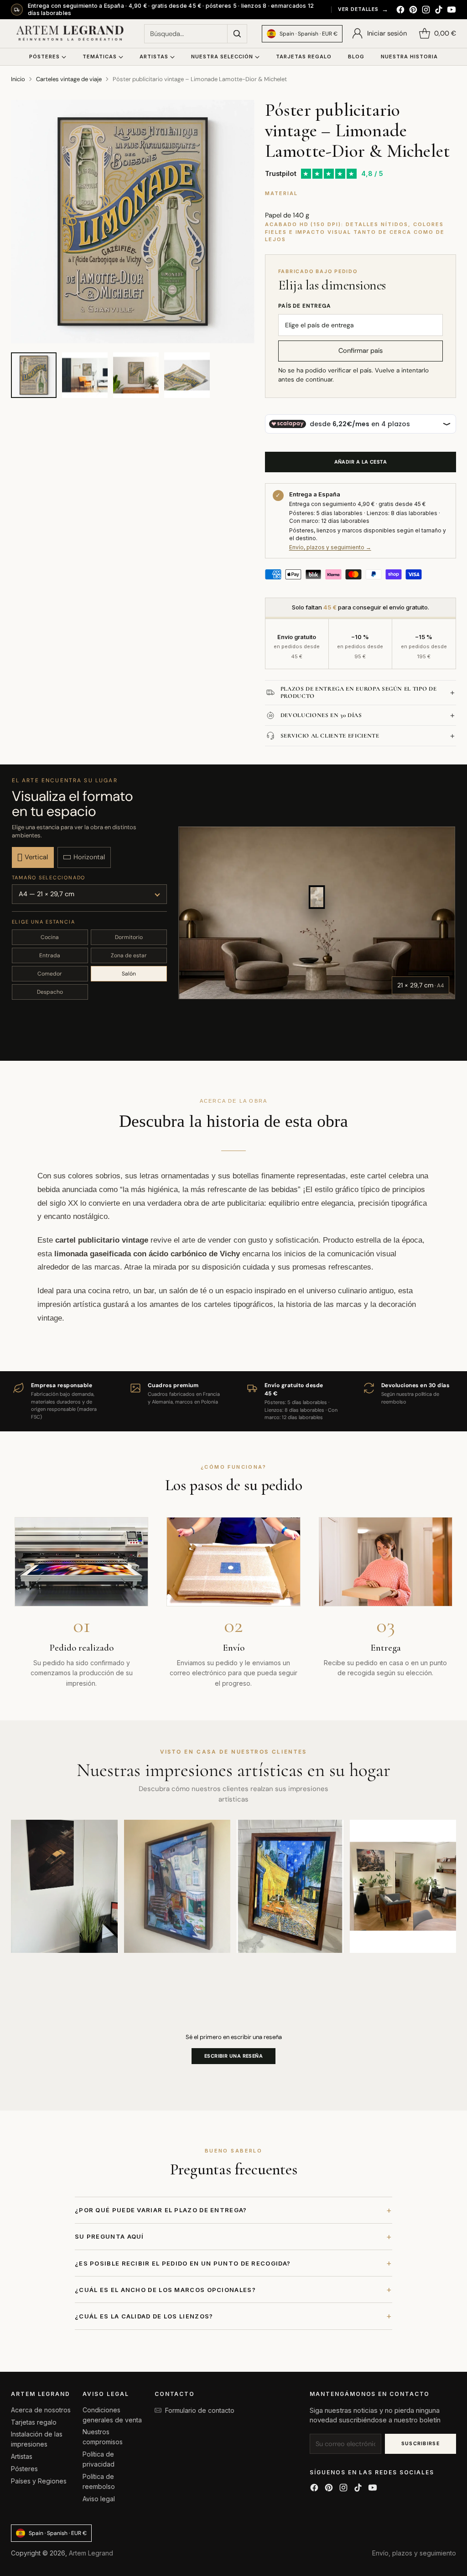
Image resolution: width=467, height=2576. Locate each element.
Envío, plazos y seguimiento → (330, 547)
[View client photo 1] (64, 1886)
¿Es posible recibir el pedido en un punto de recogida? (233, 2263)
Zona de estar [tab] (129, 955)
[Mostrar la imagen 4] (187, 375)
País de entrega (305, 306)
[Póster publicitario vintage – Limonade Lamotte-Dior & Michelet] (133, 222)
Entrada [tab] (50, 955)
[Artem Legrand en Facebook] (400, 11)
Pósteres (24, 2469)
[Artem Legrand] (70, 34)
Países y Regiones (39, 2481)
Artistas (22, 2456)
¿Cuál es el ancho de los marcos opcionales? (233, 2289)
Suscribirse (421, 2443)
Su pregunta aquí (233, 2237)
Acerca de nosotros (41, 2410)
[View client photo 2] (177, 1886)
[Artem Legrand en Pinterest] (413, 11)
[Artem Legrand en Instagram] (426, 11)
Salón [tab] (129, 974)
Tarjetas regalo (34, 2422)
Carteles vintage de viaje (69, 79)
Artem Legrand (91, 2553)
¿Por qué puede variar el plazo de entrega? (233, 2210)
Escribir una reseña (233, 2056)
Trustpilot (281, 173)
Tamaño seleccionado (49, 878)
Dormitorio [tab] (129, 937)
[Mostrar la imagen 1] (34, 375)
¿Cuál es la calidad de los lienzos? (233, 2316)
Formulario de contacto (200, 2410)
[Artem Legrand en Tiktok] (439, 11)
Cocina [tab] (50, 937)
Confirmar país (361, 351)
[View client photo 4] (403, 1886)
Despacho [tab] (50, 992)
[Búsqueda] (237, 34)
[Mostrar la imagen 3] (136, 375)
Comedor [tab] (50, 974)
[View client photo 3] (290, 1886)
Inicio (18, 79)
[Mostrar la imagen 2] (85, 375)
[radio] (33, 857)
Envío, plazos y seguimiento (414, 2553)
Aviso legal (99, 2499)
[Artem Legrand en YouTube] (451, 11)
